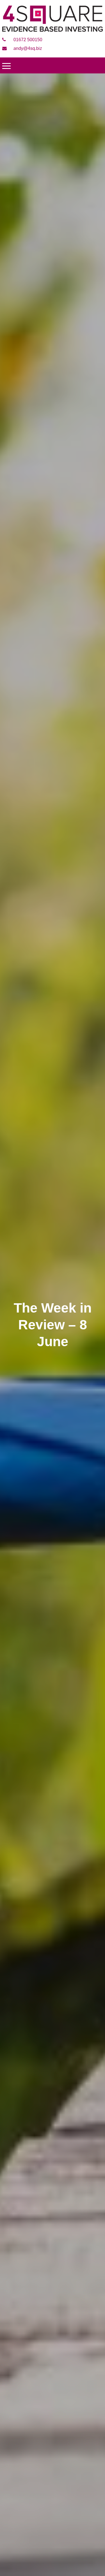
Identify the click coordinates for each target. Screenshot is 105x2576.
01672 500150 (27, 40)
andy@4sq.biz (27, 48)
